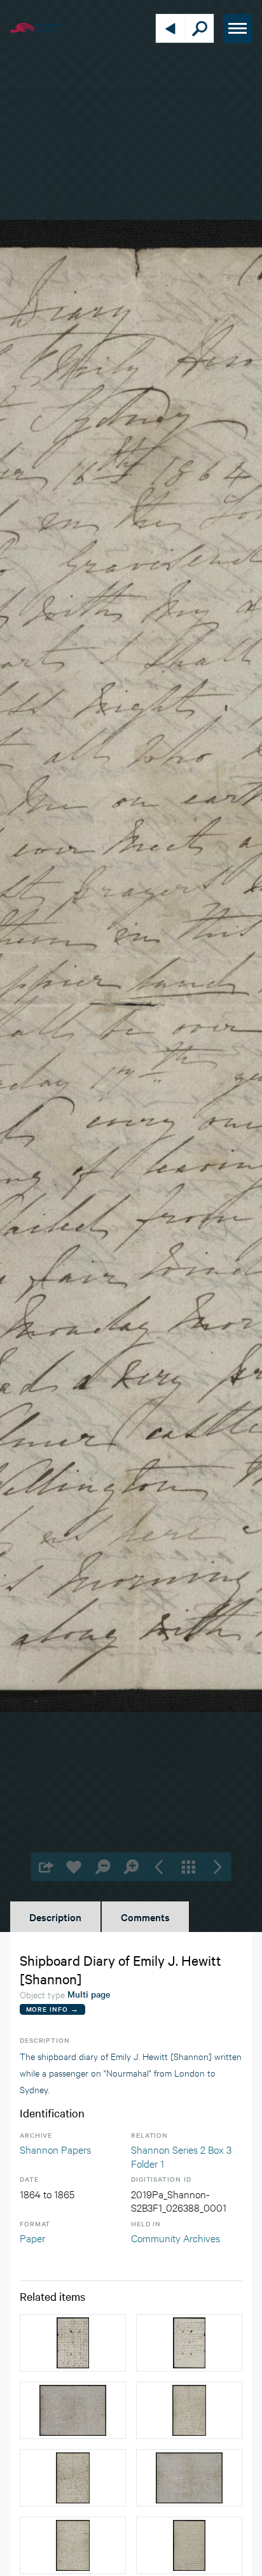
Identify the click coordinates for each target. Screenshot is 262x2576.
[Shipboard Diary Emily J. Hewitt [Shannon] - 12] (73, 2478)
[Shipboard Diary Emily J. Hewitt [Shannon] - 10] (73, 2545)
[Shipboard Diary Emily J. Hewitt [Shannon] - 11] (189, 2478)
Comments (145, 1917)
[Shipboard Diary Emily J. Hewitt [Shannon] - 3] (189, 2410)
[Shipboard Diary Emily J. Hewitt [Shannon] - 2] (73, 2410)
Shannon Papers (55, 2149)
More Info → (52, 2009)
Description (55, 1917)
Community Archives (176, 2237)
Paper (32, 2237)
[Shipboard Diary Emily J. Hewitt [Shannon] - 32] (189, 2343)
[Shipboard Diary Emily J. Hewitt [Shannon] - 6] (189, 2545)
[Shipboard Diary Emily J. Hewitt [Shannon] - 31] (73, 2343)
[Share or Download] (45, 1867)
